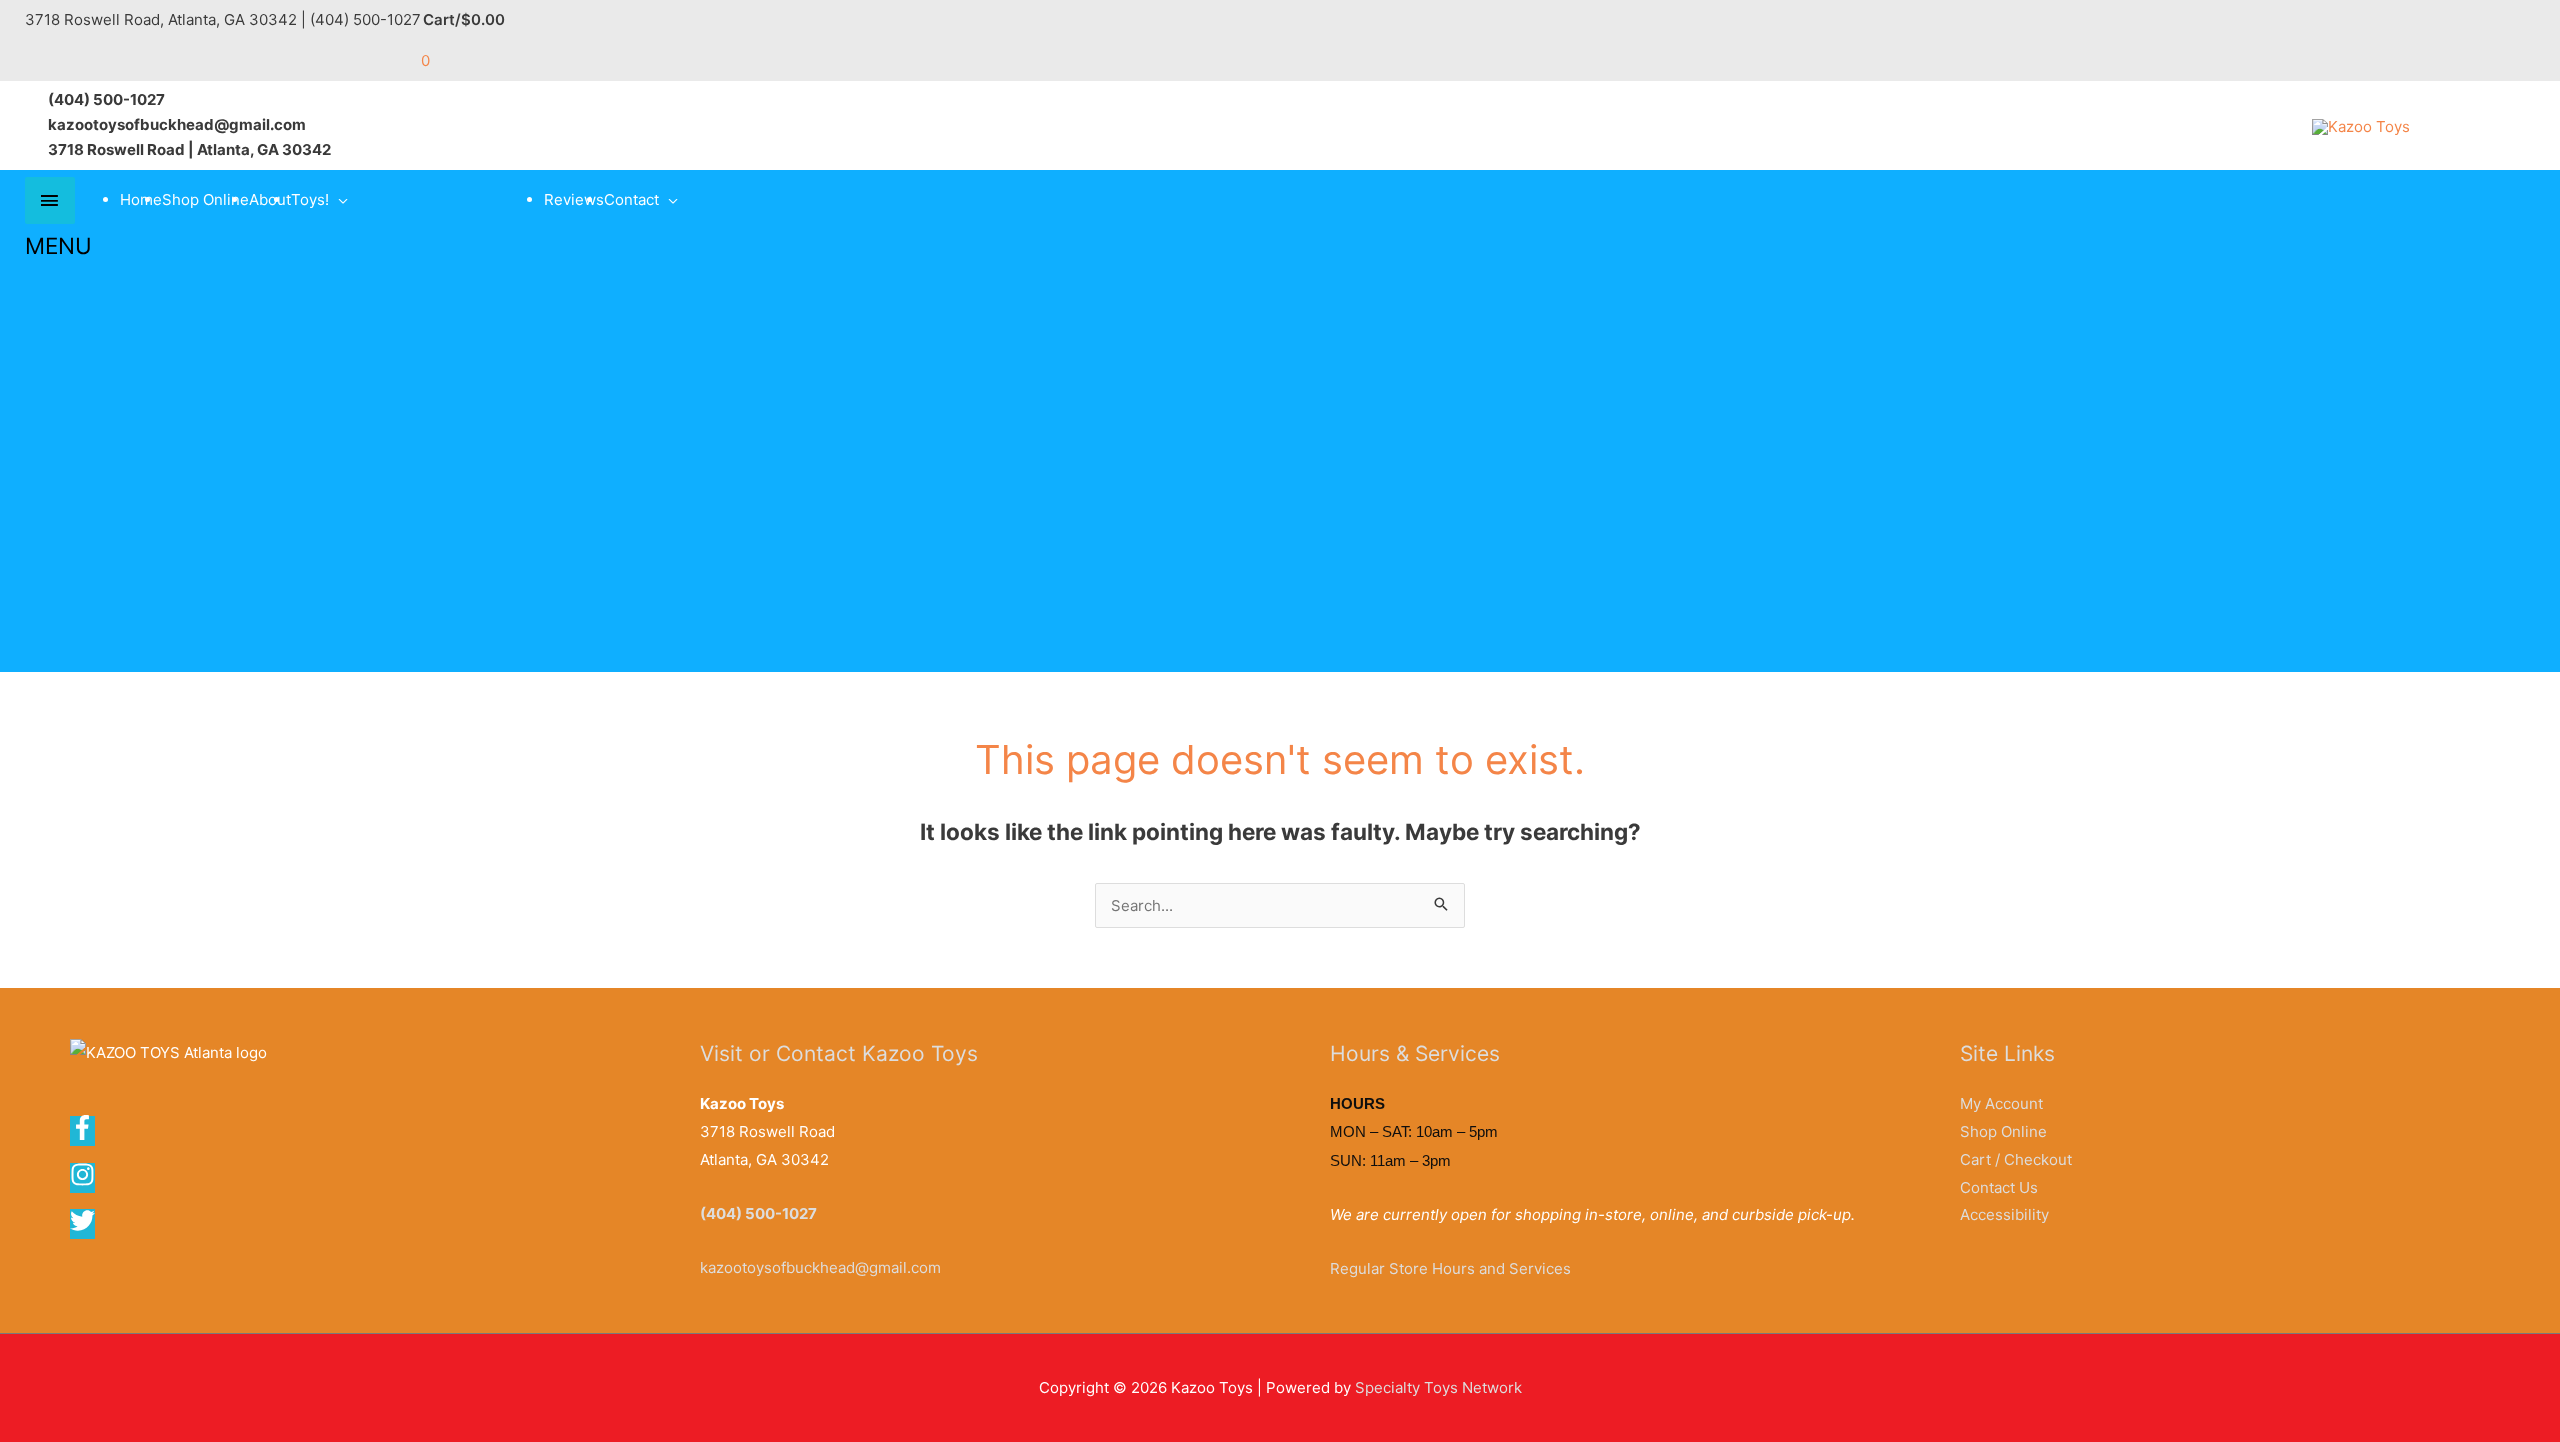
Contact (631, 199)
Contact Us (1999, 1187)
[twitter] (84, 1227)
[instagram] (89, 1181)
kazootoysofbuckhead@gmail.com (820, 1267)
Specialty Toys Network (1438, 1387)
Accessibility (2004, 1214)
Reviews (574, 199)
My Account (2001, 1103)
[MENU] (50, 200)
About (270, 199)
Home (141, 199)
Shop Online (205, 199)
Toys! (310, 199)
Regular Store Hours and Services (1450, 1268)
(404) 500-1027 (758, 1213)
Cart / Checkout (2016, 1159)
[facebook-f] (89, 1134)
